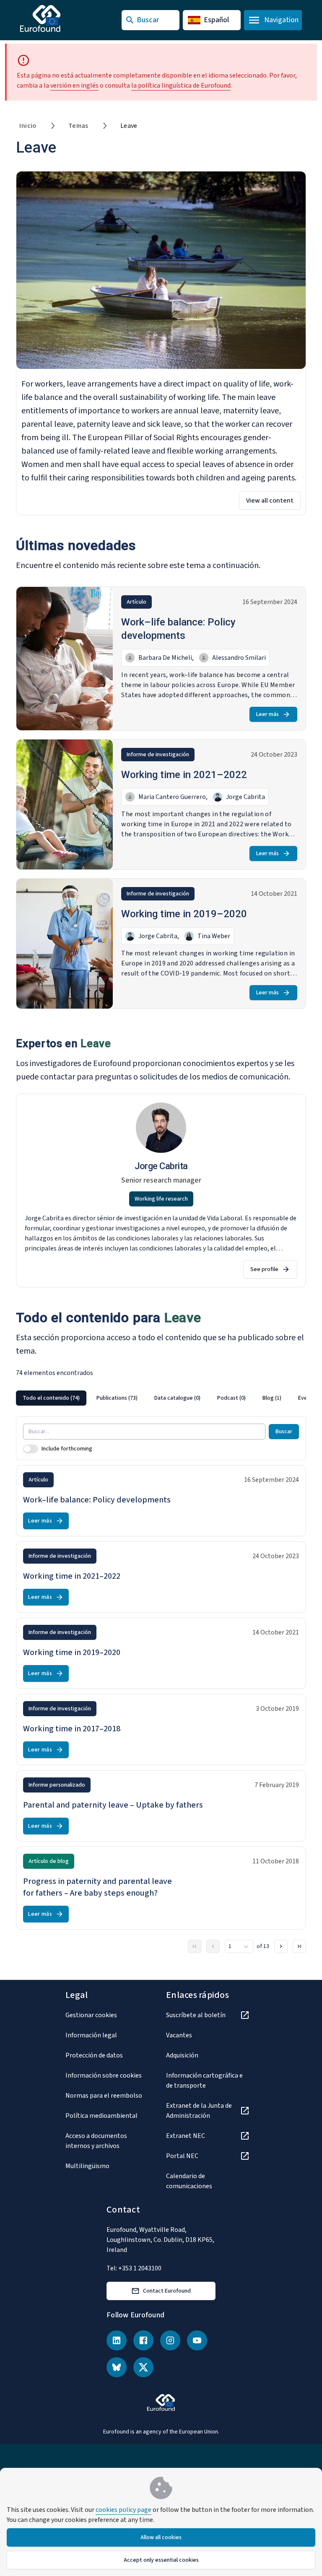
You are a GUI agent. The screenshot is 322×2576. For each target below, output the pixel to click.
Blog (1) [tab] (272, 1398)
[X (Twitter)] (143, 2367)
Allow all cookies (161, 2537)
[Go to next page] (281, 1946)
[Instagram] (170, 2340)
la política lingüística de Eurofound (181, 86)
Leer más (267, 714)
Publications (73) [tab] (117, 1398)
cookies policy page (123, 2510)
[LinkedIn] (117, 2340)
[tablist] (161, 1398)
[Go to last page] (299, 1946)
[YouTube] (197, 2340)
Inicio (28, 126)
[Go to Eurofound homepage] (57, 18)
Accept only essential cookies (161, 2560)
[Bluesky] (117, 2367)
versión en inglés (74, 86)
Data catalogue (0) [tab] (177, 1398)
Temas (78, 126)
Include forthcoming (67, 1449)
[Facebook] (143, 2340)
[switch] (31, 1449)
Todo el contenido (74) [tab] (51, 1398)
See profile (264, 1269)
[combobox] (239, 1946)
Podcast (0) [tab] (231, 1398)
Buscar (284, 1432)
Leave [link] (129, 126)
